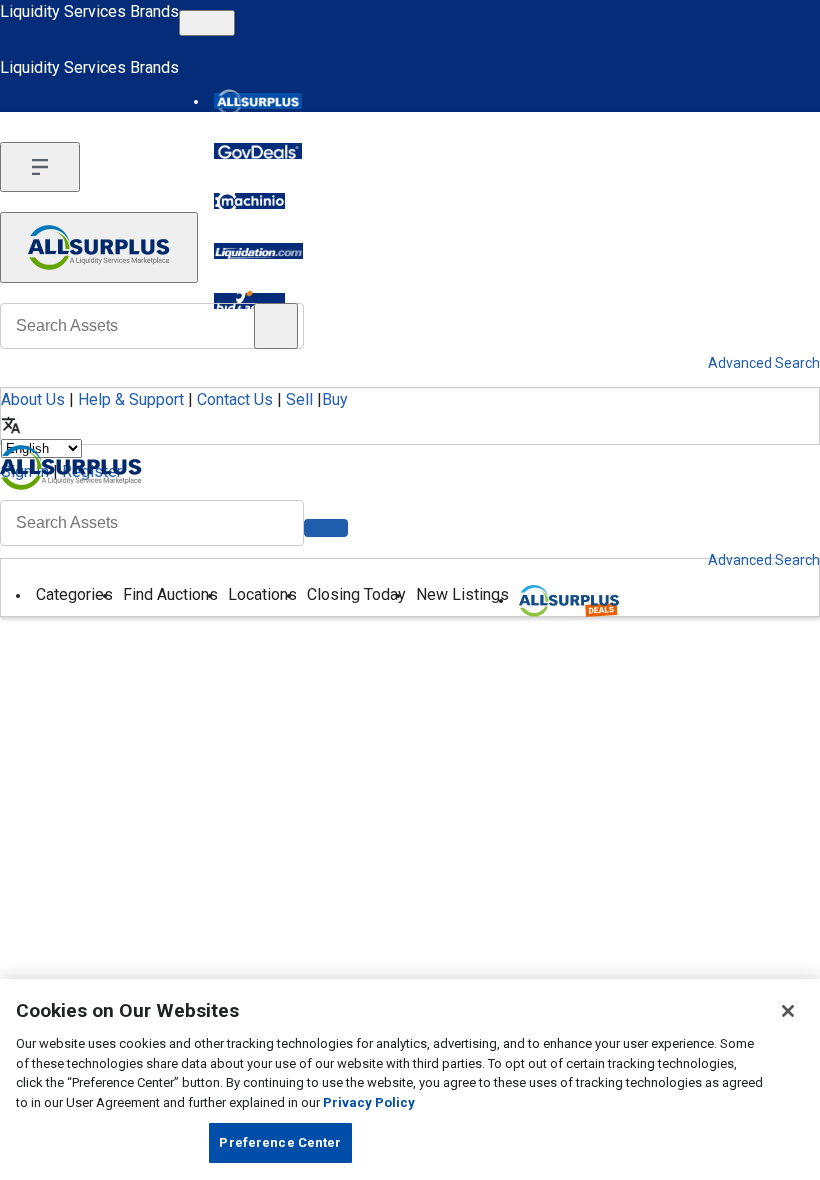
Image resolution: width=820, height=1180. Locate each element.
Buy (335, 399)
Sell (299, 399)
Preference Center (280, 1142)
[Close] (788, 1011)
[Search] (326, 528)
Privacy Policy (369, 1102)
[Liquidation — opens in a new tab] (258, 251)
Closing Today (356, 594)
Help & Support (131, 399)
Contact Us (235, 399)
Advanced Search (764, 560)
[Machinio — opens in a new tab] (249, 201)
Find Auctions (170, 594)
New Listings (462, 594)
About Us (33, 399)
